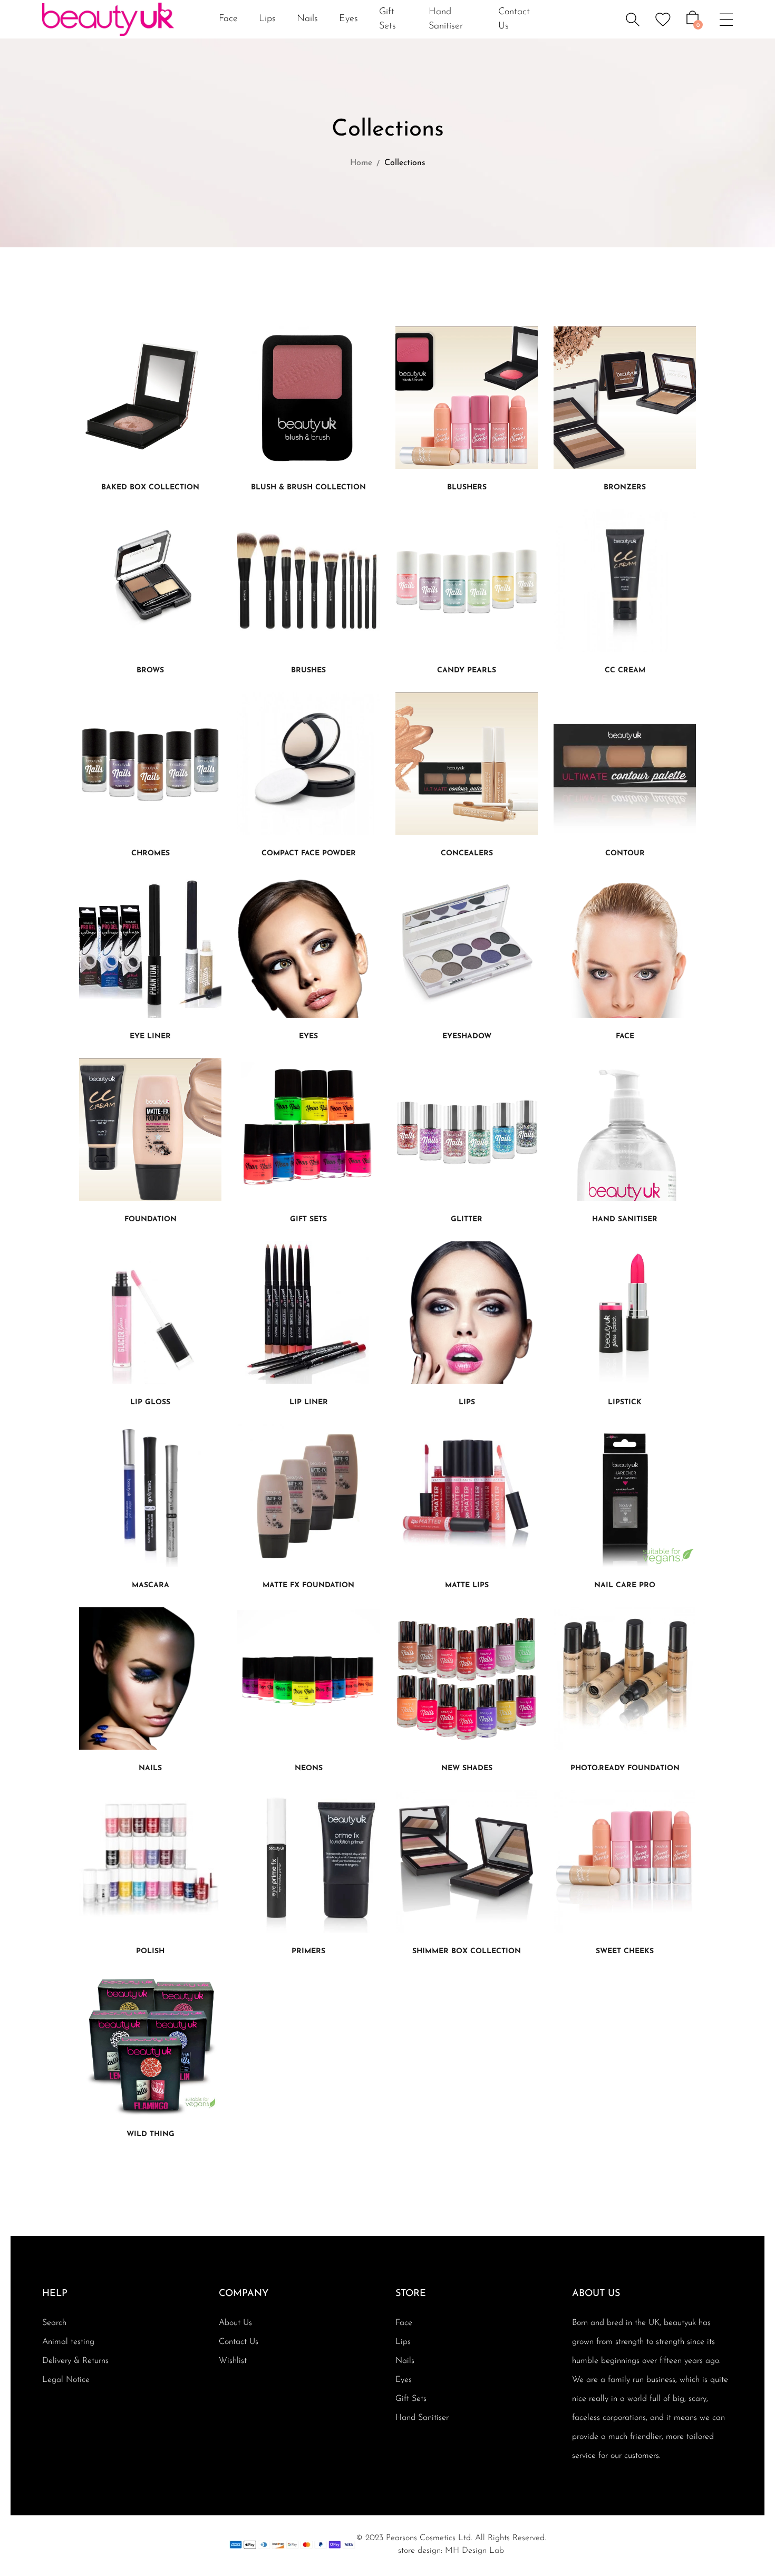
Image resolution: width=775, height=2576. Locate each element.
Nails (405, 2361)
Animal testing (68, 2342)
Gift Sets (411, 2399)
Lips (403, 2342)
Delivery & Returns (75, 2361)
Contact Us (239, 2342)
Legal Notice (66, 2380)
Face (404, 2323)
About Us (235, 2323)
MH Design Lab (474, 2551)
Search (54, 2323)
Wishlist (233, 2361)
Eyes (404, 2380)
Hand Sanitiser (422, 2418)
